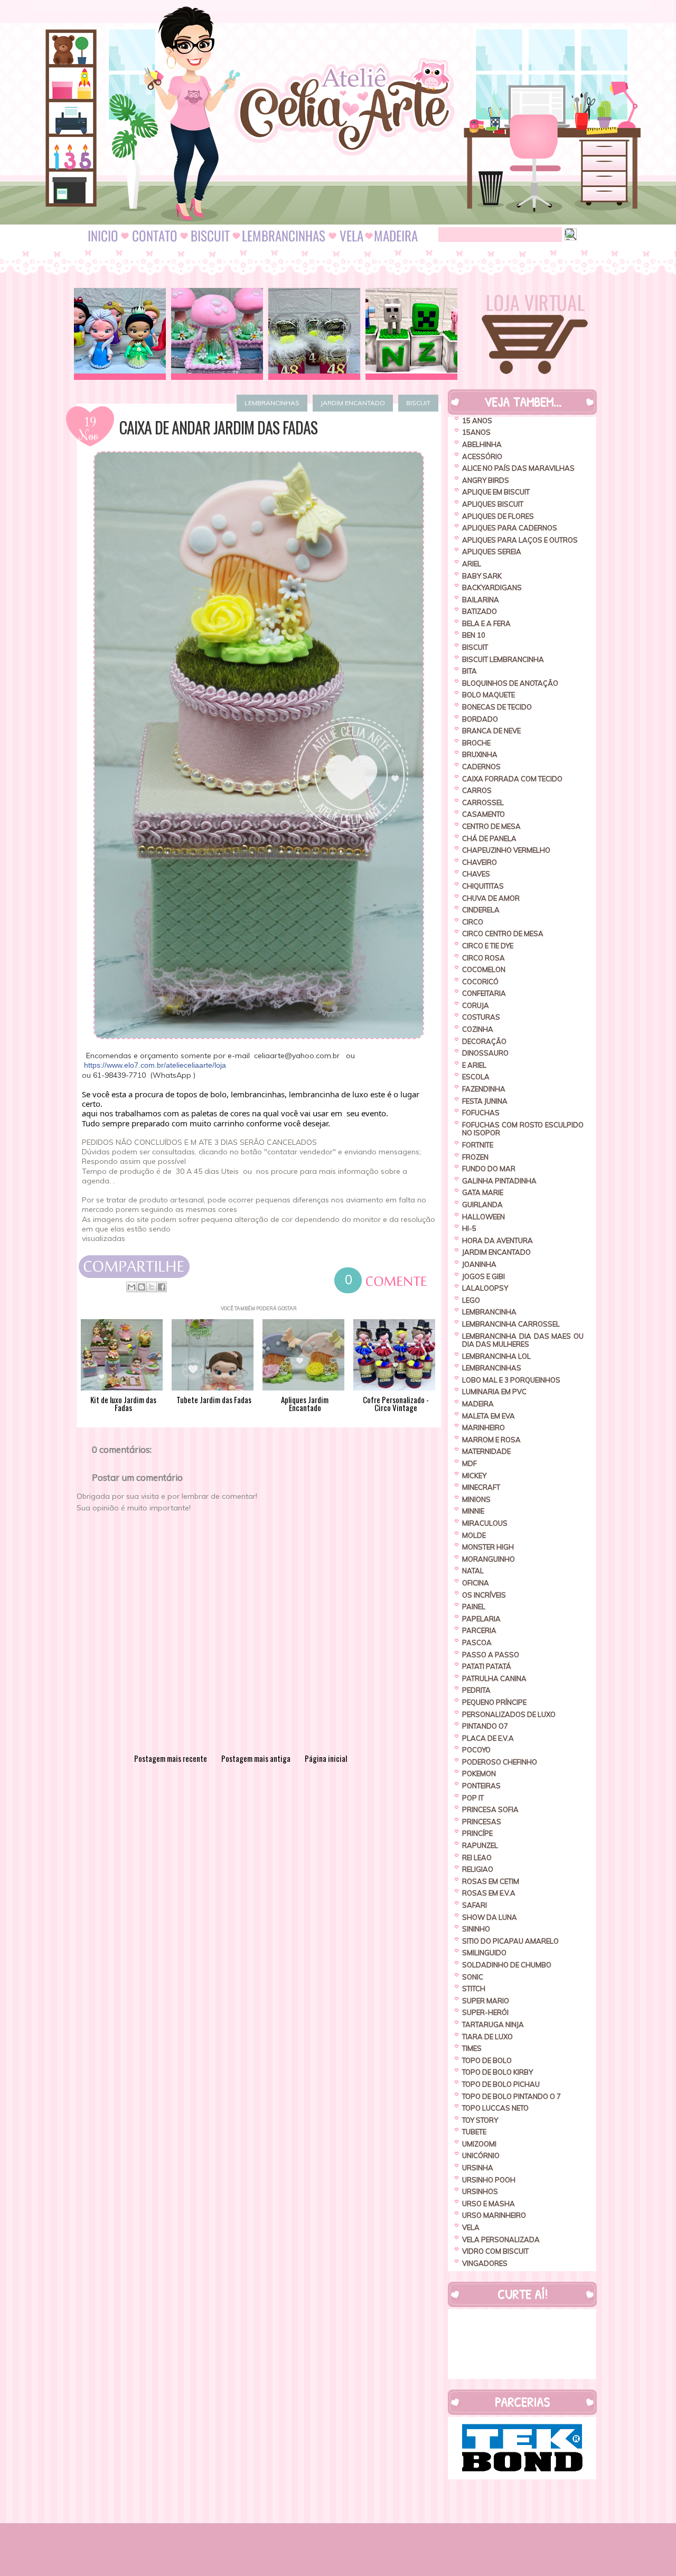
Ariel (472, 564)
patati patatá (487, 1666)
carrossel (483, 802)
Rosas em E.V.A (489, 1893)
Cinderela (481, 910)
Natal (473, 1571)
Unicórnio (481, 2155)
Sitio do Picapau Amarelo (510, 1941)
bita (470, 671)
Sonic (473, 1977)
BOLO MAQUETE (489, 695)
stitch (474, 1989)
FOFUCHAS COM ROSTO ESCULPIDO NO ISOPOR (523, 1129)
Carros (477, 790)
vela (471, 2227)
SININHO (476, 1929)
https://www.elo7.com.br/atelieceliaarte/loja (155, 1065)
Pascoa (477, 1642)
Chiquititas (483, 886)
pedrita (476, 1690)
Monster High (488, 1547)
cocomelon (484, 969)
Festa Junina (485, 1101)
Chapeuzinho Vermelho (506, 850)
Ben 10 (474, 635)
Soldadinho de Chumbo (507, 1965)
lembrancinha (489, 1312)
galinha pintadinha (499, 1181)
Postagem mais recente (171, 1758)
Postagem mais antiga (256, 1758)
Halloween (483, 1217)
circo (473, 922)
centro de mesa (491, 826)
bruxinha (480, 754)
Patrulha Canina (494, 1678)
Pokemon (479, 1774)
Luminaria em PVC (494, 1392)
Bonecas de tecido (497, 707)
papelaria (481, 1619)
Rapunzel (480, 1845)
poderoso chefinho (500, 1762)
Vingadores (485, 2263)
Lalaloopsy (485, 1288)
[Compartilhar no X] (152, 1287)
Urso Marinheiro (494, 2215)
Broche (476, 743)
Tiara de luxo (487, 2037)
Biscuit (418, 403)
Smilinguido (484, 1953)
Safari (475, 1905)
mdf (470, 1463)
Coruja (476, 1005)
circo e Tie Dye (488, 946)
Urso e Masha (489, 2204)
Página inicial (326, 1758)
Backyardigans (492, 587)
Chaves (476, 874)
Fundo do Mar (489, 1169)
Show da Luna (490, 1917)
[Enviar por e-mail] (132, 1287)
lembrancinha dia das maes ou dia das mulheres (523, 1340)
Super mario (486, 2001)
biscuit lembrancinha (503, 659)
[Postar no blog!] (142, 1287)
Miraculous (485, 1523)
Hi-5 (469, 1228)
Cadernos (481, 767)
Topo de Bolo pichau (501, 2084)
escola (476, 1077)
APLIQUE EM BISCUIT (496, 492)
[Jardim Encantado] (217, 334)
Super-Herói (485, 2012)
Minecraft (481, 1487)
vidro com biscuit (495, 2251)
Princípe (477, 1833)
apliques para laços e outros (520, 540)
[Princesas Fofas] (120, 334)
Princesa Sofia (490, 1809)
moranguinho (489, 1559)
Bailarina (481, 600)
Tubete (474, 2132)
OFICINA (476, 1583)
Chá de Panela (489, 838)
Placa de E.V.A (488, 1738)
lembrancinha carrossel (511, 1324)
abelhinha (482, 444)
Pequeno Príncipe (494, 1702)
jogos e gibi (483, 1276)
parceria (479, 1630)
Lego (471, 1300)
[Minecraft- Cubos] (411, 334)
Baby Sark (482, 576)
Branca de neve (491, 731)
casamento (483, 814)
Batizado (480, 611)
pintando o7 (485, 1726)
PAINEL (474, 1607)
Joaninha (479, 1264)
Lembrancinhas (272, 403)
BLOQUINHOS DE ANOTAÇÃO (510, 683)
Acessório (482, 456)
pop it (473, 1798)
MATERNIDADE (486, 1451)
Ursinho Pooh (489, 2180)
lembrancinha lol (496, 1356)
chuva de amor (491, 898)
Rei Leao (477, 1858)
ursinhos (480, 2191)
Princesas (482, 1822)
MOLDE (474, 1535)
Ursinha (478, 2168)
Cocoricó (480, 982)
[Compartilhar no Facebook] (162, 1287)
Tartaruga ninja (493, 2024)
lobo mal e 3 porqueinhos (511, 1380)
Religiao (478, 1869)
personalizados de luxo (509, 1714)
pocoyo (476, 1750)
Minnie (473, 1511)
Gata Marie (483, 1192)
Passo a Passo (491, 1655)
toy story (480, 2120)
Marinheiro (483, 1427)
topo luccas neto (495, 2108)
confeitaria (484, 993)
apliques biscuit (493, 504)
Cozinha (478, 1029)
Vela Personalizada (501, 2239)
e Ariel (474, 1065)
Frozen (475, 1157)
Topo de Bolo (487, 2060)
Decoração (484, 1041)
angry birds (486, 480)
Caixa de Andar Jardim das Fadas (218, 427)
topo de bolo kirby (497, 2072)
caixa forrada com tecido (512, 779)
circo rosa (483, 958)
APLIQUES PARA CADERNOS (510, 528)
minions (476, 1499)
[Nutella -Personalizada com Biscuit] (314, 334)
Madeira (478, 1404)
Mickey (474, 1476)
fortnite (478, 1145)
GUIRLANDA (482, 1205)
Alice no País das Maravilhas (518, 468)
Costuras (481, 1017)
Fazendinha (484, 1089)
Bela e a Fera (486, 623)
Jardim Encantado (353, 403)
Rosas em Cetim (491, 1881)
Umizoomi (479, 2144)
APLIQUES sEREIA (492, 552)
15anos (476, 432)
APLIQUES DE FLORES (498, 516)
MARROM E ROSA (491, 1440)
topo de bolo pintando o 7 (511, 2096)
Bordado (480, 719)
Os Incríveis (484, 1595)
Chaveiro (480, 862)
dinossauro (485, 1053)
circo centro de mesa (503, 934)
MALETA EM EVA (489, 1416)
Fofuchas (481, 1113)
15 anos (477, 421)
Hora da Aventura (497, 1240)
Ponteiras (481, 1786)
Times (472, 2048)
